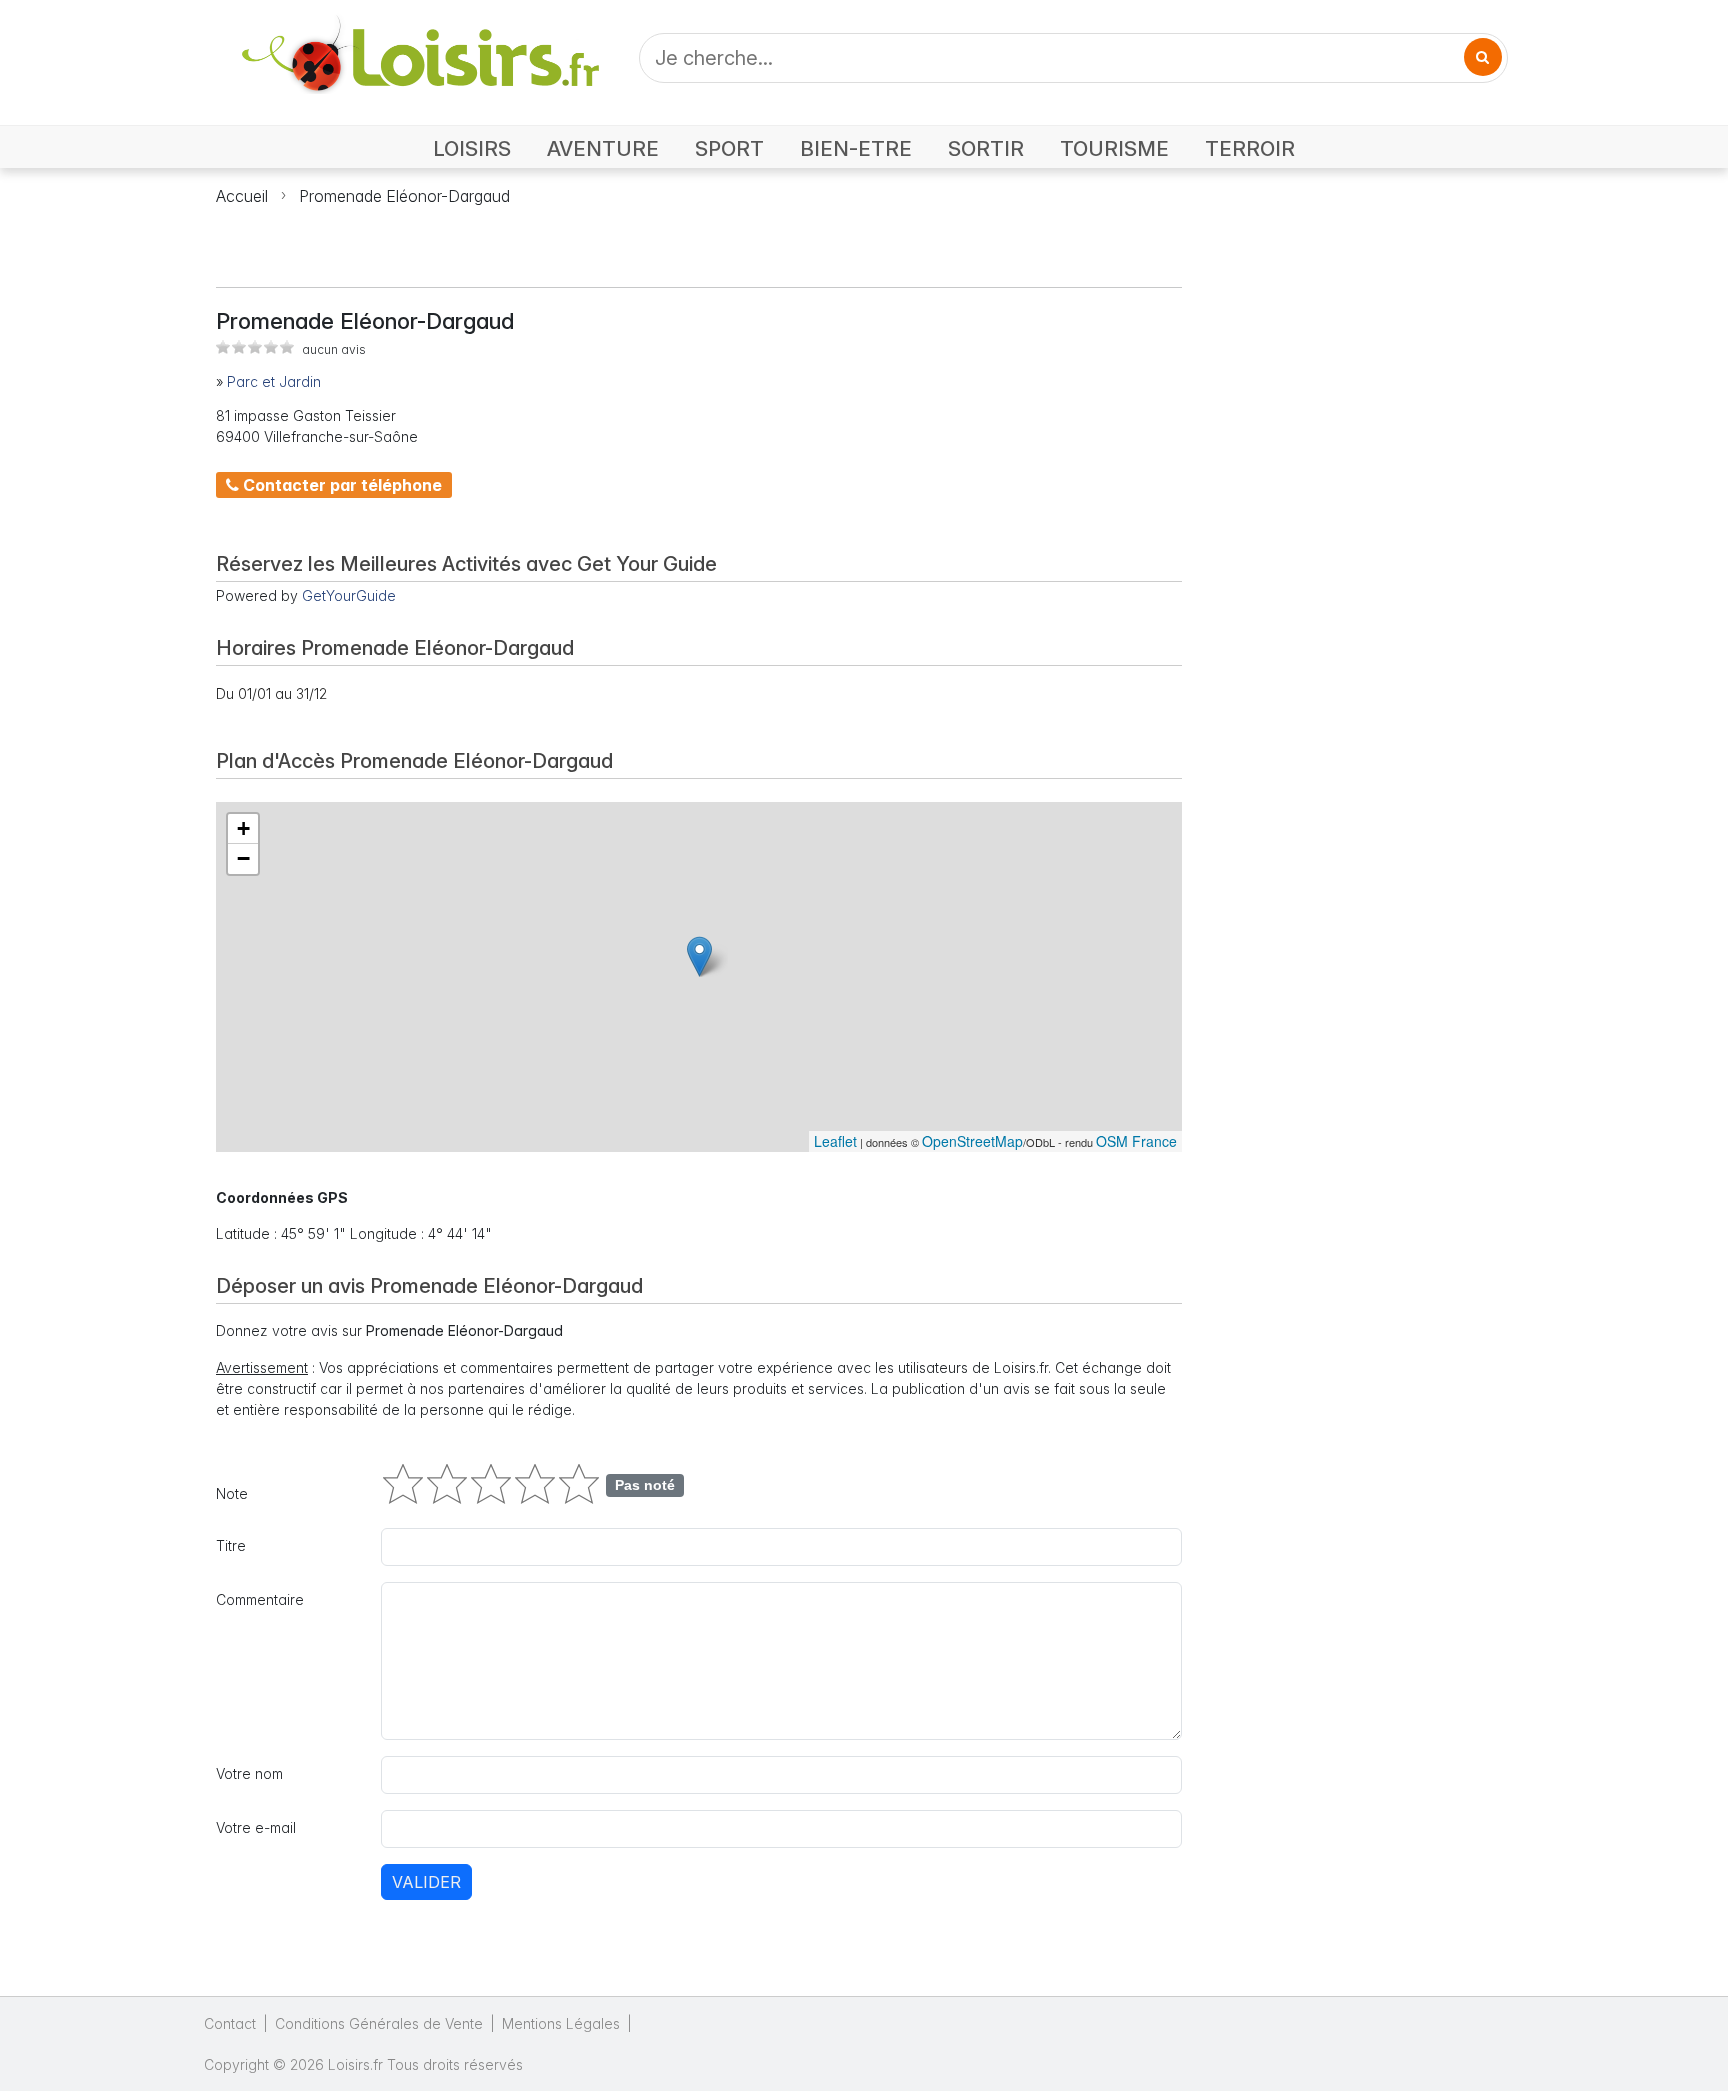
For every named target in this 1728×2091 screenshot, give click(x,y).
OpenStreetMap (972, 1141)
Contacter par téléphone (340, 485)
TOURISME (1114, 148)
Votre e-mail (256, 1827)
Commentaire (260, 1599)
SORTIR (986, 148)
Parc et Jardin (274, 381)
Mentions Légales (561, 2023)
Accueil (242, 196)
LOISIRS (472, 148)
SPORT (729, 148)
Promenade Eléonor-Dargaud (404, 196)
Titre (231, 1545)
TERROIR (1250, 148)
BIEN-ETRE (856, 148)
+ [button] (243, 828)
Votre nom (249, 1773)
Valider (426, 1882)
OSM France (1136, 1141)
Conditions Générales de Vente (379, 2023)
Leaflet (835, 1141)
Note (232, 1493)
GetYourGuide (349, 595)
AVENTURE (603, 148)
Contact (230, 2023)
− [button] (243, 858)
